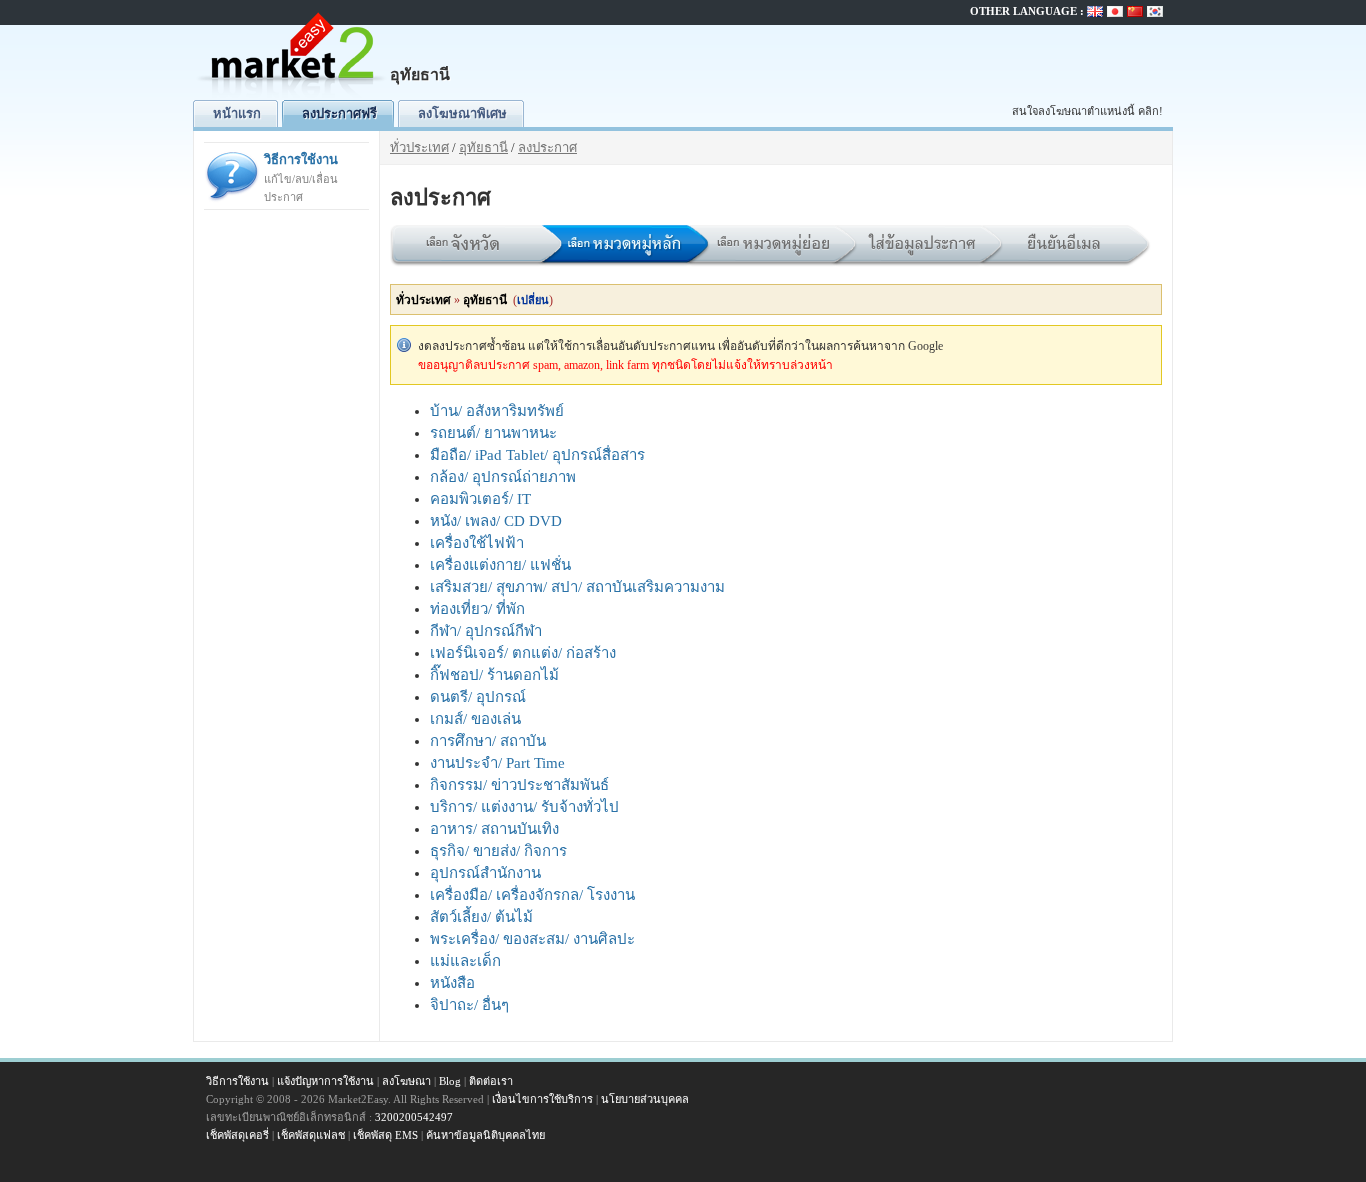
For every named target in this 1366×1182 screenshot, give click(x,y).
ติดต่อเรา (491, 1081)
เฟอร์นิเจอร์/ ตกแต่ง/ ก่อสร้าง (523, 653)
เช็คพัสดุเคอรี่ (237, 1135)
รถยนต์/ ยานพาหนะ (493, 433)
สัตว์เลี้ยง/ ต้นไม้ (481, 917)
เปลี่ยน (533, 300)
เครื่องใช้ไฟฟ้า (477, 543)
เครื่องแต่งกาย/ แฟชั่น (500, 565)
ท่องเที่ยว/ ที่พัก (477, 609)
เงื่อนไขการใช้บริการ (542, 1099)
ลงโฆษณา (406, 1081)
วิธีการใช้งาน (301, 177)
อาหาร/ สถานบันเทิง (494, 829)
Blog (450, 1081)
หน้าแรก (237, 113)
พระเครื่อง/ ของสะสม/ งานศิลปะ (532, 939)
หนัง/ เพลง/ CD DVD (496, 521)
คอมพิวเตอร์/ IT (480, 499)
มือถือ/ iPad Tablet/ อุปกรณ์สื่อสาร (537, 455)
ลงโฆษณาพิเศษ (462, 113)
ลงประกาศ (547, 147)
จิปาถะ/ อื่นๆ (469, 1005)
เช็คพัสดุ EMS (385, 1135)
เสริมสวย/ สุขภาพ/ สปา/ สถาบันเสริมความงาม (577, 587)
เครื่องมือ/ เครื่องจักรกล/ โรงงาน (532, 895)
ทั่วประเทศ (419, 147)
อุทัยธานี (483, 147)
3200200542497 (414, 1117)
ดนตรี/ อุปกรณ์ (478, 697)
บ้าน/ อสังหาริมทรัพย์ (497, 411)
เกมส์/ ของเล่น (475, 719)
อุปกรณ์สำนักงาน (485, 873)
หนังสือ (452, 983)
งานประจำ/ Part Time (497, 763)
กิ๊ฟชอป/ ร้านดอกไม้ (494, 675)
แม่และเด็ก (465, 961)
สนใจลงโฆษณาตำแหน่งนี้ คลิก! (1087, 111)
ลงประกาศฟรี (339, 113)
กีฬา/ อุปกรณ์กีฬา (486, 631)
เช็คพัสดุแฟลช (311, 1135)
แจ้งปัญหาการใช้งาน (325, 1081)
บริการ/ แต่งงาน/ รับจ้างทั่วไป (524, 807)
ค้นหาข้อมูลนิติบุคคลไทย (485, 1135)
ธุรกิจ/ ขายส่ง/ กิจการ (498, 851)
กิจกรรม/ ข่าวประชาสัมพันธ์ (519, 785)
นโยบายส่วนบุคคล (645, 1099)
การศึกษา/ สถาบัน (488, 741)
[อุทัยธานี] (293, 95)
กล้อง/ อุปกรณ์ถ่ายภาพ (503, 477)
